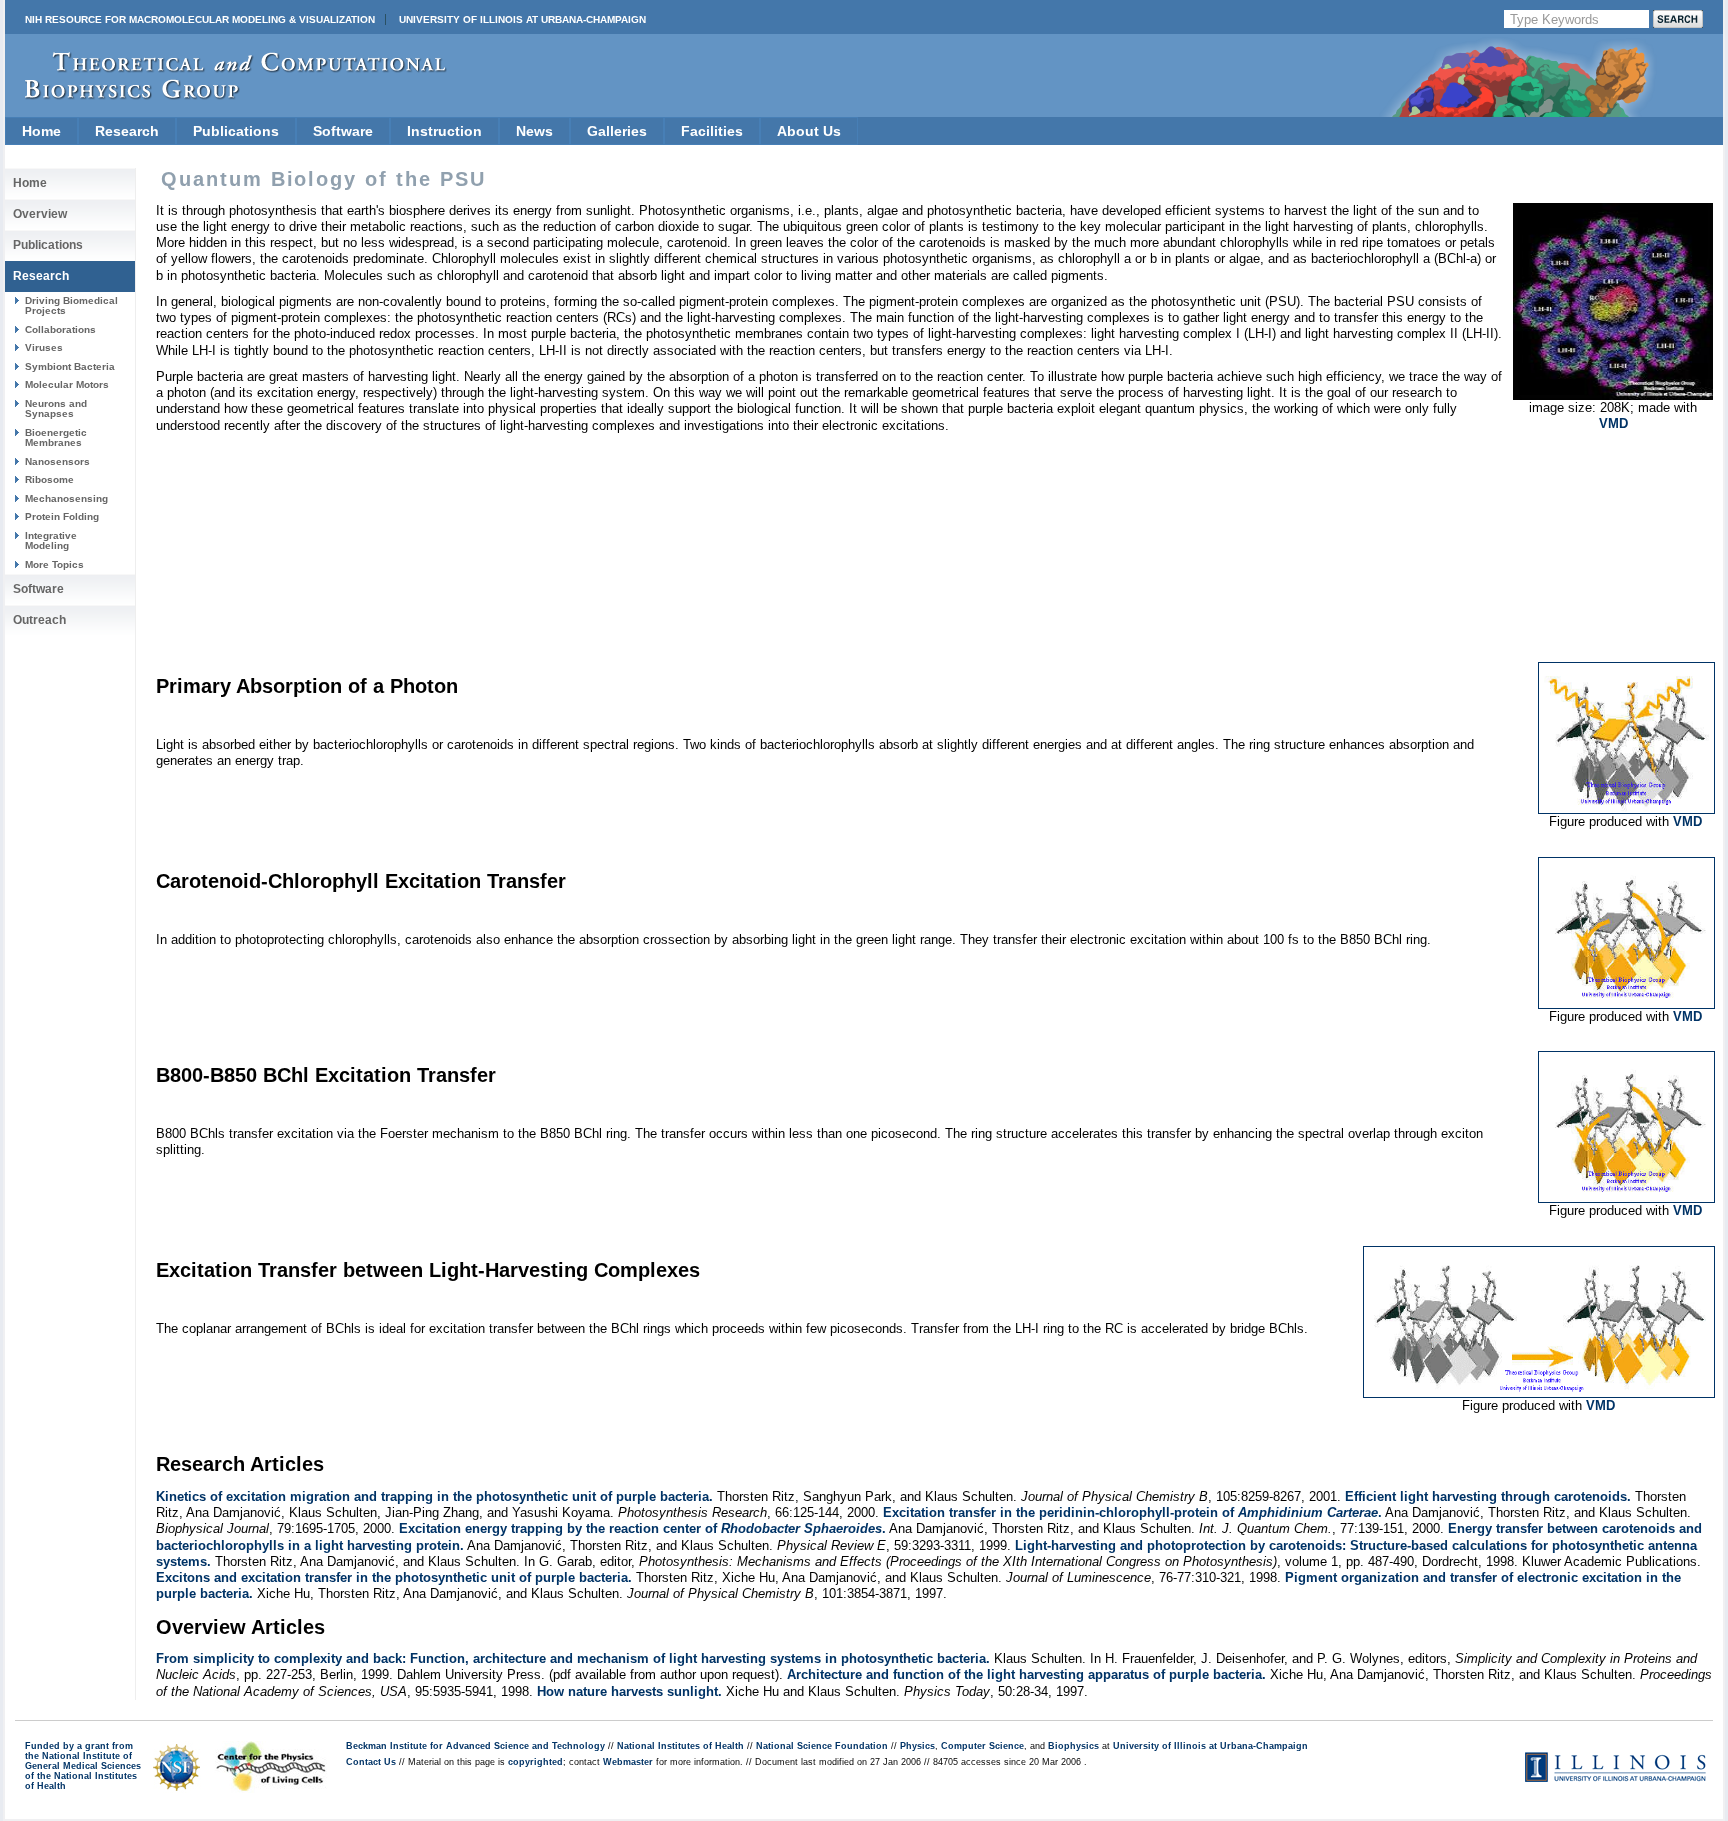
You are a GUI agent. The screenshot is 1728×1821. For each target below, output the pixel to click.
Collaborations (60, 329)
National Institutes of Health (680, 1746)
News (534, 131)
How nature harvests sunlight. (629, 1691)
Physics (917, 1746)
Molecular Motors (67, 384)
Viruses (44, 347)
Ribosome (49, 479)
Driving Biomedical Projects (71, 305)
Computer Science (982, 1746)
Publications (236, 131)
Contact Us (371, 1762)
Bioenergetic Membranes (56, 437)
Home (41, 131)
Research (127, 131)
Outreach (39, 620)
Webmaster (628, 1762)
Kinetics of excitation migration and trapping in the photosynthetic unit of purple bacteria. (434, 1496)
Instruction (444, 131)
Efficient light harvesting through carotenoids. (1488, 1496)
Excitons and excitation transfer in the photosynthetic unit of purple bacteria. (394, 1577)
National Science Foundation (822, 1746)
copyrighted (535, 1762)
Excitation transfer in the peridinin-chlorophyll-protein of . (1132, 1512)
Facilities (712, 131)
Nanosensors (57, 461)
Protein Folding (62, 516)
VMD (1613, 423)
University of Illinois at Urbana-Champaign (522, 19)
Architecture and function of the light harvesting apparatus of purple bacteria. (1026, 1674)
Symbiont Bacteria (70, 366)
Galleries (617, 131)
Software (343, 131)
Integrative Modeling (51, 540)
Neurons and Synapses (56, 408)
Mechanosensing (66, 498)
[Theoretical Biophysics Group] (226, 94)
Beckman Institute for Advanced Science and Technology (475, 1746)
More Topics (54, 564)
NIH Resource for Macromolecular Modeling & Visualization (200, 19)
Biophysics (1073, 1746)
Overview (40, 214)
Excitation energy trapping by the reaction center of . (642, 1528)
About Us (809, 131)
